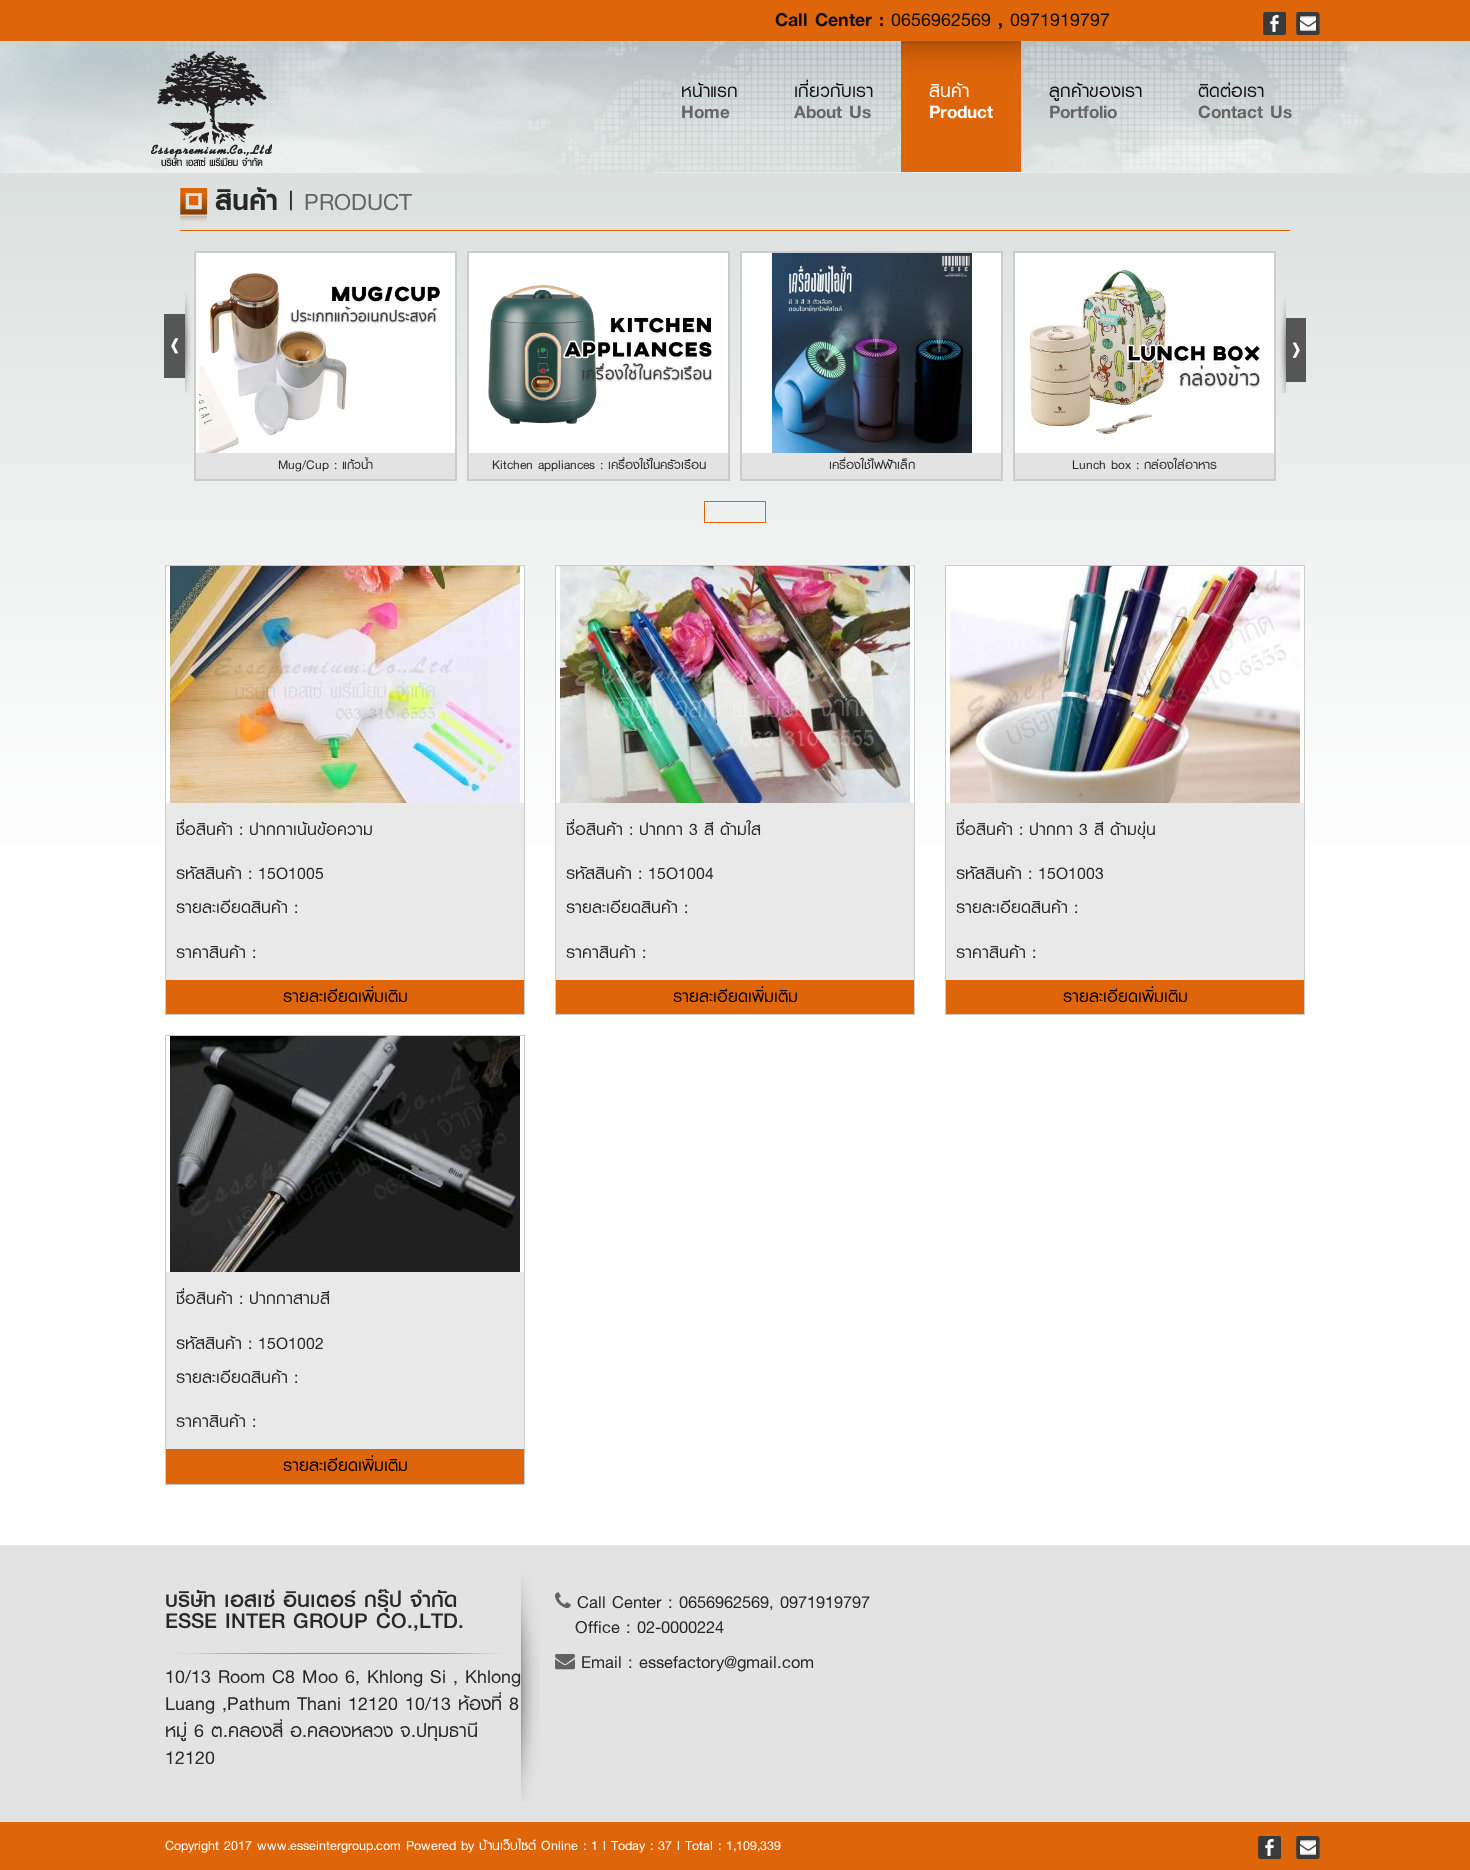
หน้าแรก (723, 101)
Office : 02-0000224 (649, 1627)
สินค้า (961, 102)
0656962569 (941, 20)
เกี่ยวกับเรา (833, 102)
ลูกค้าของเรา (1095, 102)
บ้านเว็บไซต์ (507, 1845)
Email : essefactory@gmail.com (694, 1662)
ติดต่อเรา (1245, 102)
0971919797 (1060, 20)
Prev (178, 343)
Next (1292, 343)
